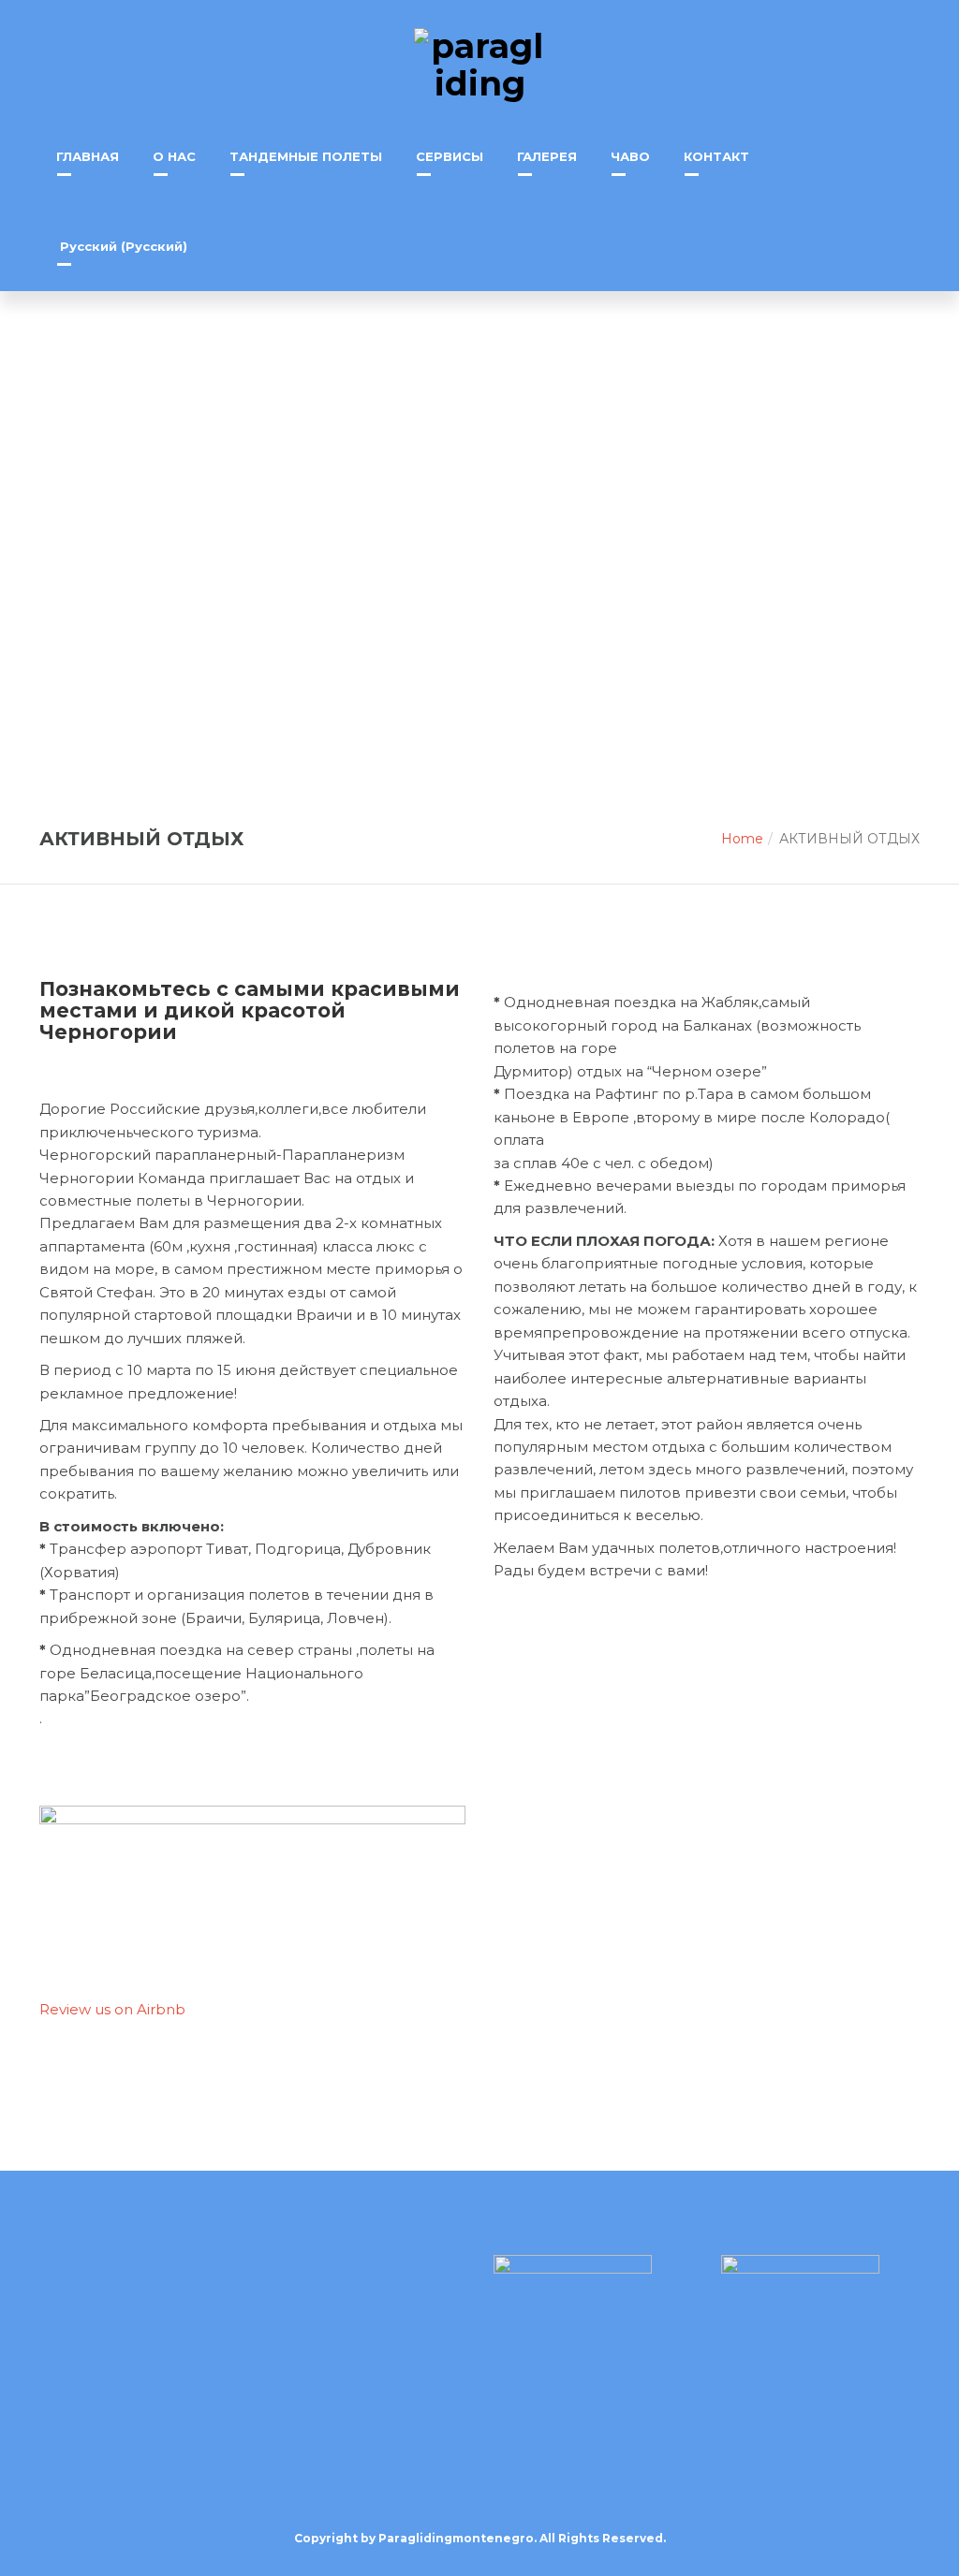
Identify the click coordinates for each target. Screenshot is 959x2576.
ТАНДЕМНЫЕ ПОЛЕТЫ (306, 156)
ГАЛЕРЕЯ (547, 156)
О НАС (174, 156)
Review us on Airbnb (112, 2009)
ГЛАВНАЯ (88, 156)
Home (742, 839)
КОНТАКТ (716, 156)
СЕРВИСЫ (450, 156)
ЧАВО (630, 156)
